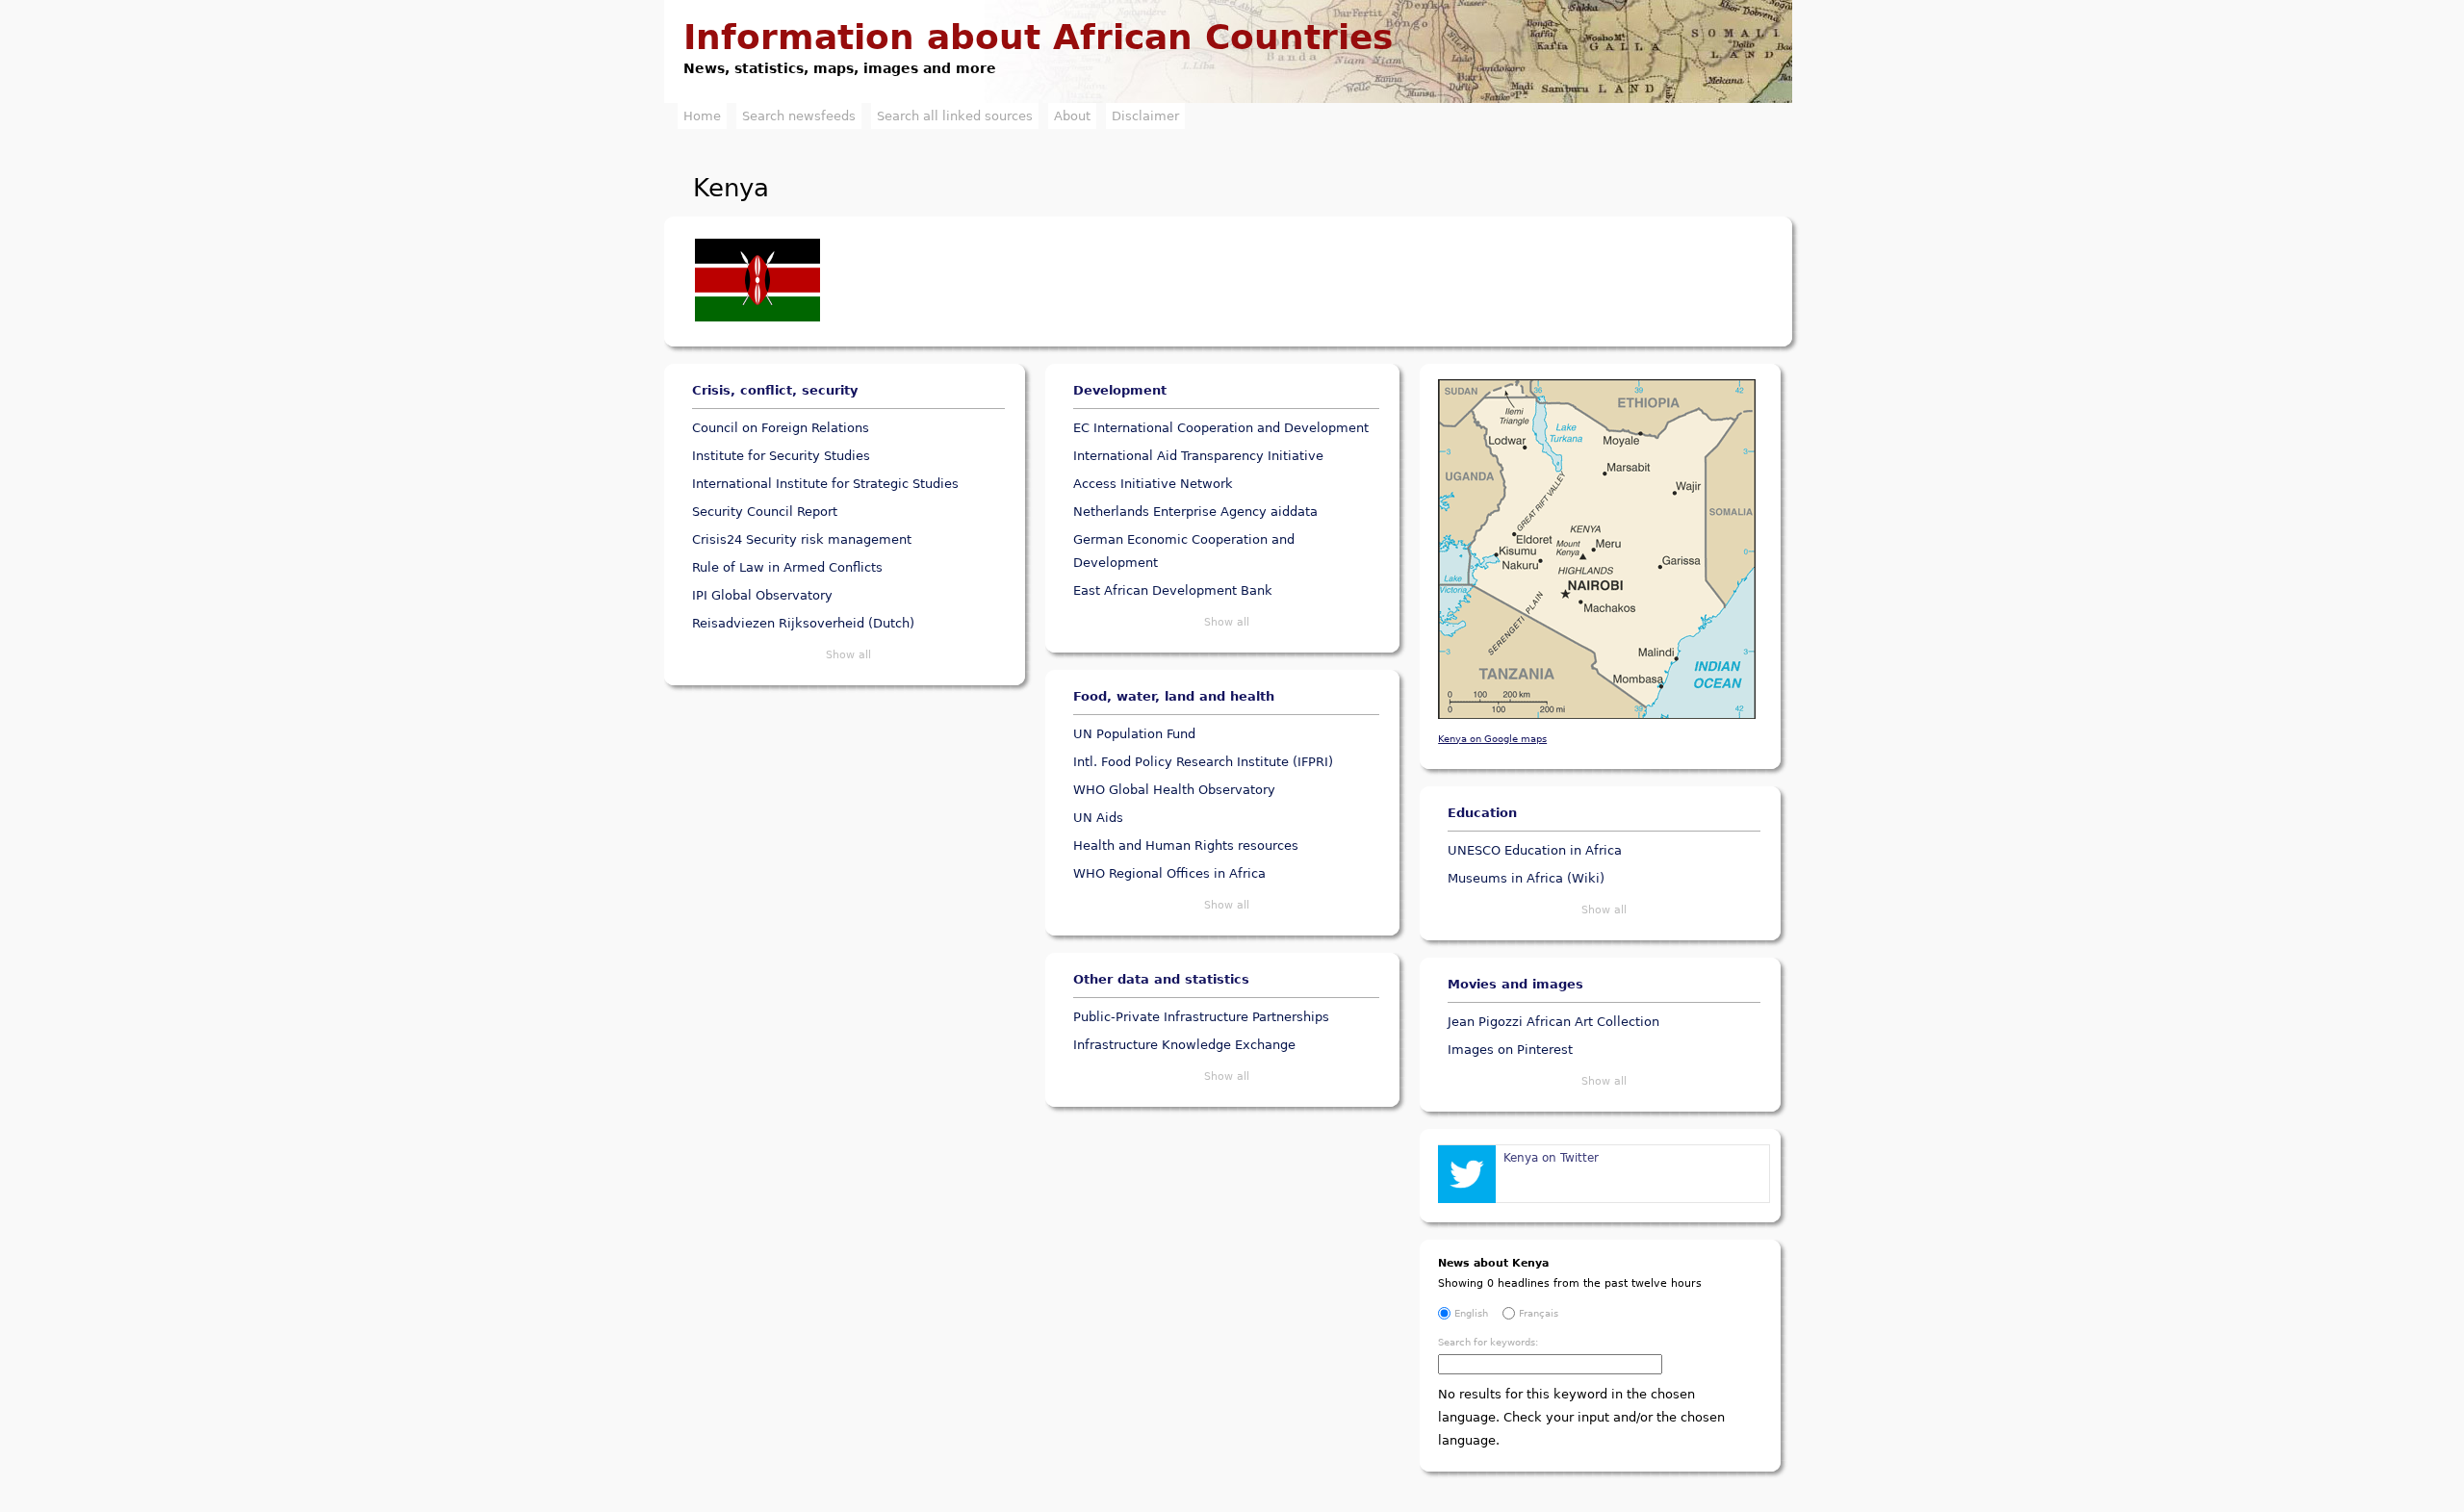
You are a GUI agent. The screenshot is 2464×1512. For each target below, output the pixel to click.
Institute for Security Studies (781, 456)
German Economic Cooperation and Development (1184, 551)
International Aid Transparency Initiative (1198, 456)
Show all (848, 655)
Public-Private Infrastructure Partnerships (1201, 1017)
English (1471, 1313)
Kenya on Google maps (1492, 738)
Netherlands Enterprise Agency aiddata (1195, 512)
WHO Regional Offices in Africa (1169, 873)
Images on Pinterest (1510, 1050)
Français (1539, 1313)
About (1072, 116)
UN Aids (1098, 818)
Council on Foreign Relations (781, 428)
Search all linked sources (955, 116)
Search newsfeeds (799, 116)
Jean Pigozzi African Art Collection (1553, 1022)
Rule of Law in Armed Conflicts (787, 567)
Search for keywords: (1488, 1342)
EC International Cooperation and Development (1221, 428)
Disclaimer (1145, 116)
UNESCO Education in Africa (1535, 850)
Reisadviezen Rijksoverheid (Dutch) (803, 623)
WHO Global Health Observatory (1174, 790)
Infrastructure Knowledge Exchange (1184, 1045)
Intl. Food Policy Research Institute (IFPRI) (1203, 762)
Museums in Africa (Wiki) (1526, 878)
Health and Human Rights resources (1186, 846)
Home (702, 116)
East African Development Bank (1173, 590)
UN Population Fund (1134, 734)
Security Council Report (765, 512)
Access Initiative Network (1153, 484)
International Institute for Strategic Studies (825, 484)
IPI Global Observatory (762, 595)
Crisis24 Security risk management (802, 539)
